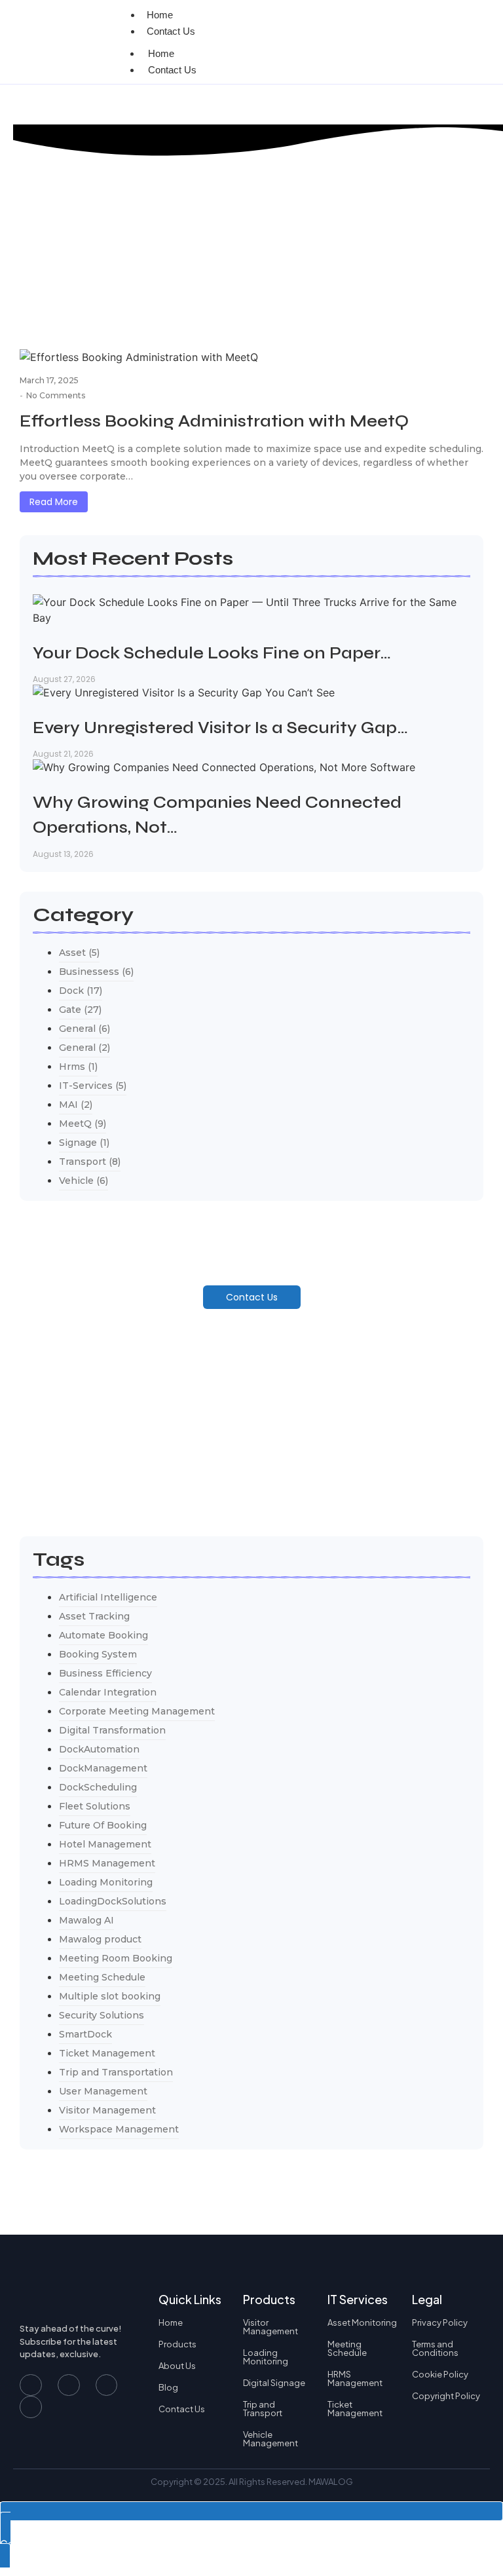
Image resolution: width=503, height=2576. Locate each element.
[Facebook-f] (31, 2385)
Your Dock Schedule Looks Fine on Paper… (212, 653)
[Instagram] (107, 2385)
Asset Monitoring (362, 2322)
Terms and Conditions (435, 2348)
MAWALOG (331, 2482)
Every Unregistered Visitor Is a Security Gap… (220, 728)
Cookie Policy (440, 2374)
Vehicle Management (270, 2439)
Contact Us (171, 31)
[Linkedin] (31, 2407)
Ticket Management (355, 2409)
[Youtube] (69, 2385)
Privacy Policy (440, 2322)
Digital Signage (274, 2383)
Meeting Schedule (347, 2348)
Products (177, 2344)
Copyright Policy (446, 2396)
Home (161, 53)
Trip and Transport (263, 2409)
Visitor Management (270, 2327)
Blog (168, 2387)
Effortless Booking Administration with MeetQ (214, 421)
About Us (177, 2366)
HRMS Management (355, 2378)
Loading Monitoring (266, 2357)
